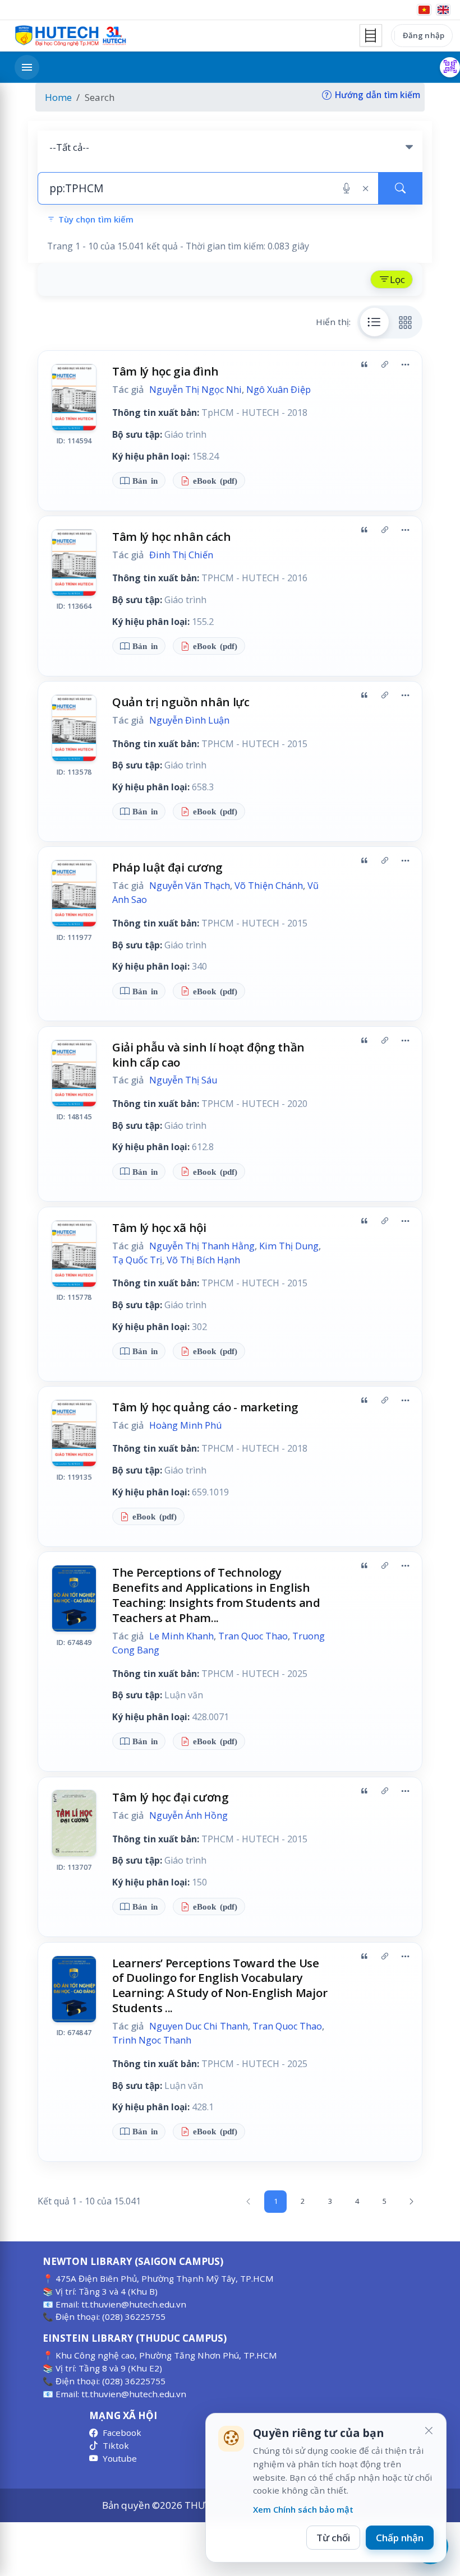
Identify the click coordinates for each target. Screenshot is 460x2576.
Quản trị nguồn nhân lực (181, 702)
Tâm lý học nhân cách (172, 536)
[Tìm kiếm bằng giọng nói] (346, 188)
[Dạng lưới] (406, 322)
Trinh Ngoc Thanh (152, 2040)
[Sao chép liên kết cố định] (385, 365)
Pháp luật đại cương (167, 867)
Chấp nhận (400, 2538)
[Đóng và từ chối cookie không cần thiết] (429, 2431)
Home (58, 97)
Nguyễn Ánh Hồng (188, 1815)
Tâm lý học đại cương (171, 1797)
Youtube (120, 2458)
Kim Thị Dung (289, 1246)
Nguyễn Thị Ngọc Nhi (196, 390)
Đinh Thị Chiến (181, 555)
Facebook (122, 2433)
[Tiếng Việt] (424, 10)
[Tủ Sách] (371, 35)
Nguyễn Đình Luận (189, 720)
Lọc (397, 279)
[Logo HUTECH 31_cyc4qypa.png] (71, 36)
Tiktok (116, 2445)
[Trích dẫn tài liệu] (364, 365)
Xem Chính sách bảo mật (303, 2509)
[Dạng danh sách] (375, 322)
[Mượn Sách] (450, 67)
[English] (443, 10)
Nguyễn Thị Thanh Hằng (202, 1246)
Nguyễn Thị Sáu (183, 1080)
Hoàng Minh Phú (185, 1425)
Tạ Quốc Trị (137, 1260)
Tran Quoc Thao (253, 1636)
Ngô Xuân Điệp (279, 390)
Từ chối (333, 2538)
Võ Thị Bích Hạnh (203, 1260)
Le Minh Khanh (181, 1636)
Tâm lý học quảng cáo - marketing (205, 1407)
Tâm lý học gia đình (165, 371)
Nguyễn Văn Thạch (190, 886)
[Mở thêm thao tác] (405, 365)
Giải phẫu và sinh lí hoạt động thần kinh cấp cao (208, 1055)
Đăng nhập (424, 35)
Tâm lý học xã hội (159, 1227)
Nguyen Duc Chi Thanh (199, 2026)
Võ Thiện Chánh (269, 886)
